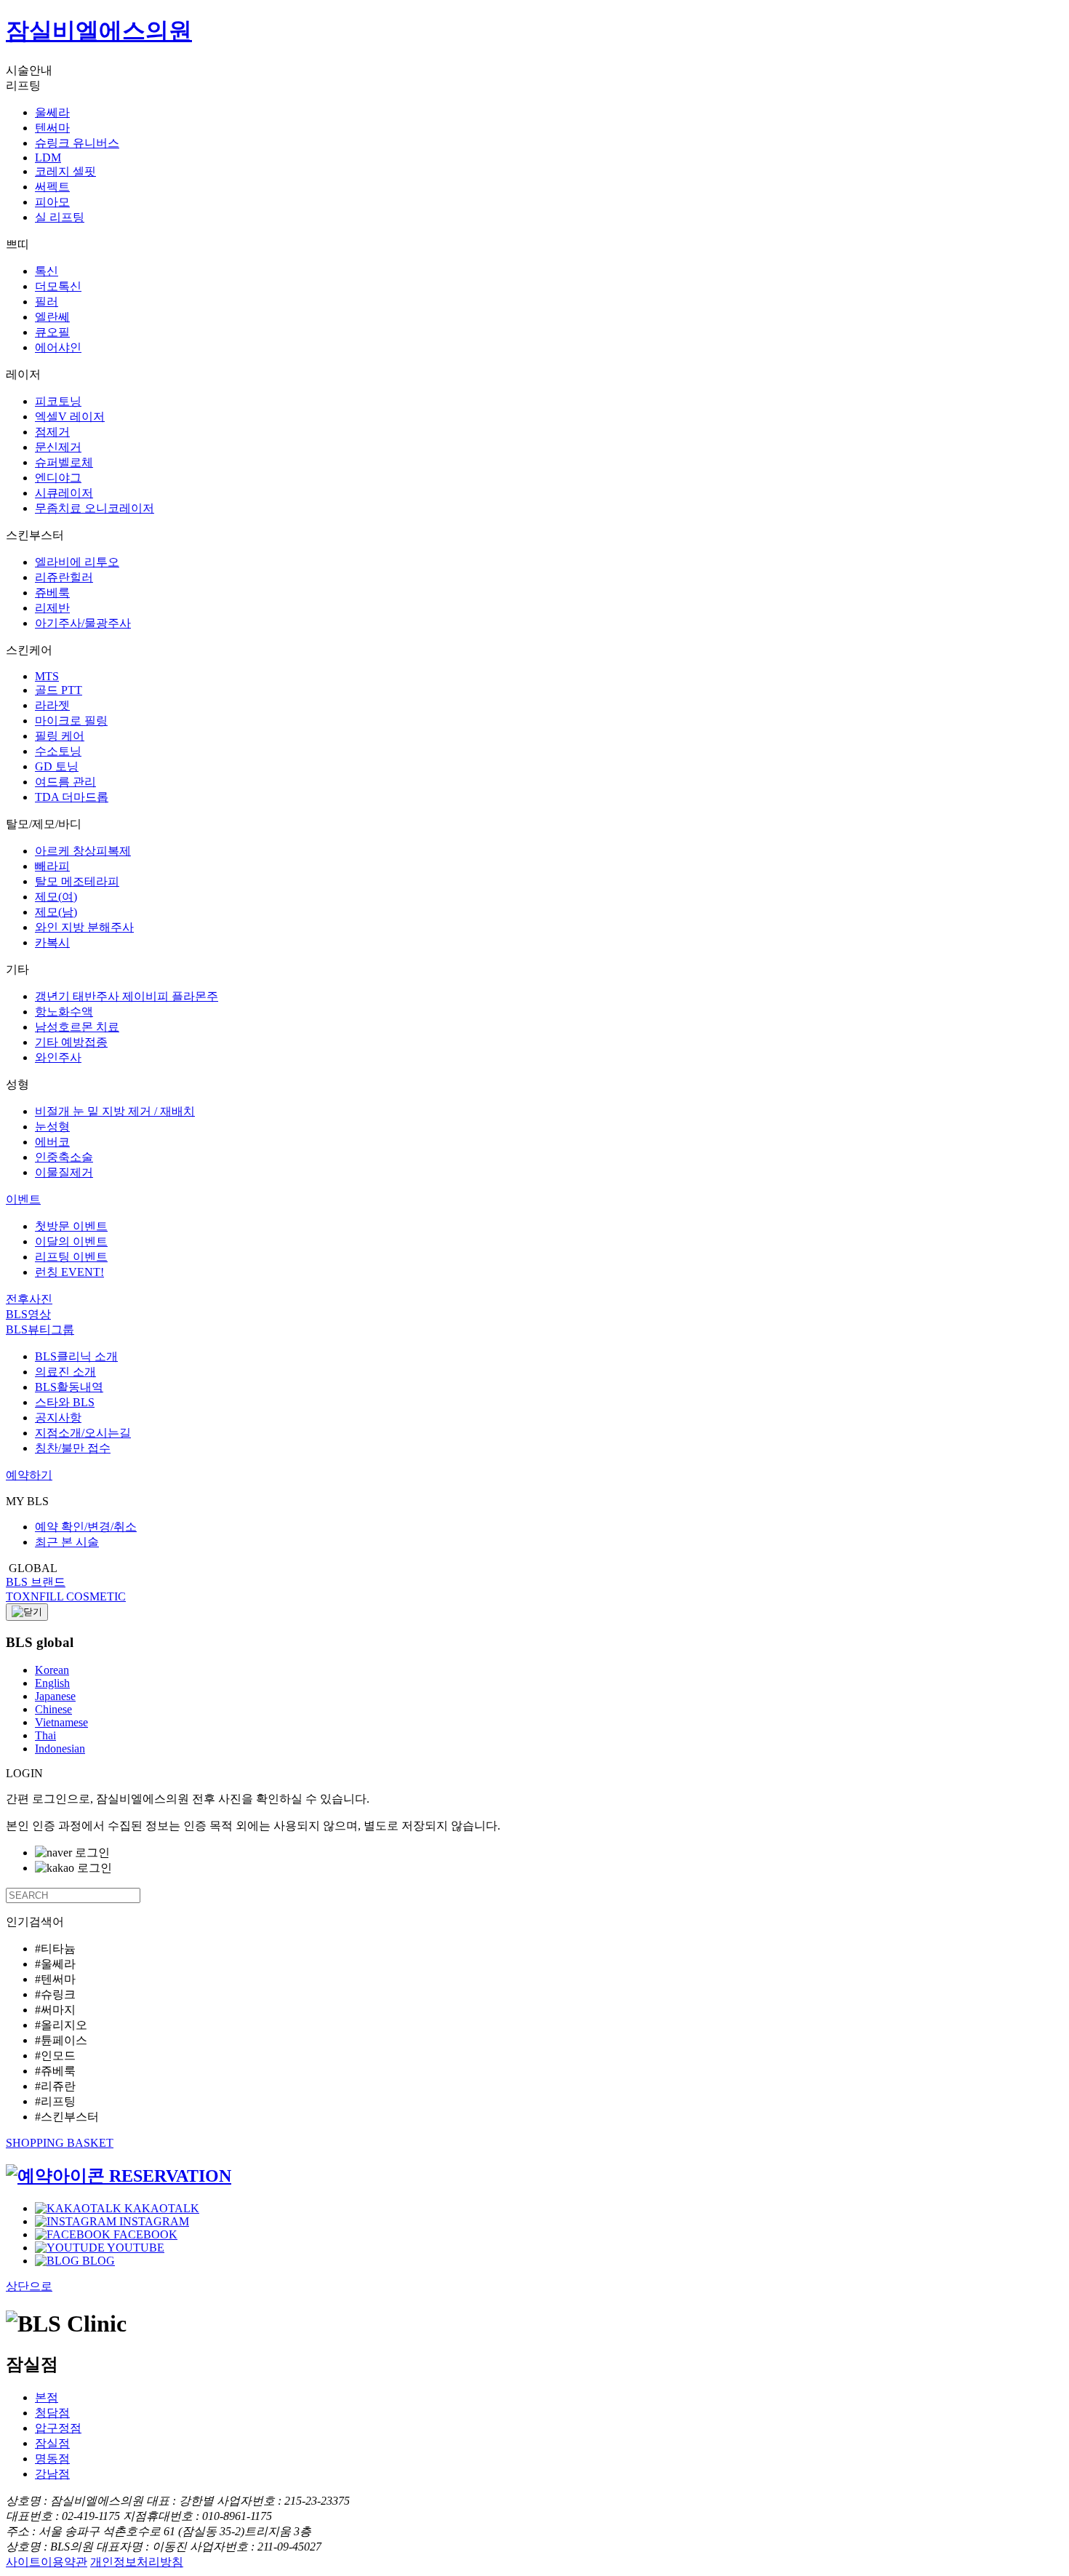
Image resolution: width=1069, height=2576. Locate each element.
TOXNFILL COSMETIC (66, 1596)
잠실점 (52, 2443)
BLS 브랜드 (36, 1582)
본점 (47, 2397)
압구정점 (58, 2428)
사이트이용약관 (47, 2562)
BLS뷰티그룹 (40, 1329)
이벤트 (23, 1199)
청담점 (52, 2413)
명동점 (52, 2459)
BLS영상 (28, 1314)
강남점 (52, 2474)
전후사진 (29, 1299)
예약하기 (29, 1475)
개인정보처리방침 (137, 2562)
